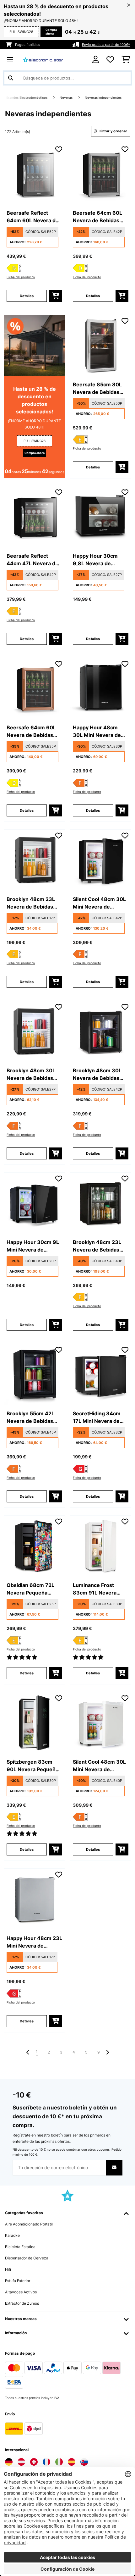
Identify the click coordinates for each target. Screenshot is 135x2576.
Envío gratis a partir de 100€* (106, 45)
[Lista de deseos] (110, 60)
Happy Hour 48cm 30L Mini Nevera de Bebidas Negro (97, 732)
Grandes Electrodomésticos (27, 98)
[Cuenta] (96, 60)
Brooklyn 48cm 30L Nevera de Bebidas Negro (31, 1075)
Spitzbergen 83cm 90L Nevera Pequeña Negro (32, 1766)
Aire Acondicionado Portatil (29, 2224)
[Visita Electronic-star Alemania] (9, 2462)
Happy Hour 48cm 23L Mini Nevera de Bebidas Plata (34, 1942)
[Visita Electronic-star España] (72, 2462)
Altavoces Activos (21, 2292)
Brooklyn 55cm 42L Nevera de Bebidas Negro (30, 1418)
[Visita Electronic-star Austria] (21, 2462)
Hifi (8, 2269)
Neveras (67, 98)
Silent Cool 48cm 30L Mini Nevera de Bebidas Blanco (99, 1766)
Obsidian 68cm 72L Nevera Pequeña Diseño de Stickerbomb (30, 1589)
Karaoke (12, 2235)
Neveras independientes (104, 98)
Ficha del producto (21, 277)
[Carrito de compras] (126, 60)
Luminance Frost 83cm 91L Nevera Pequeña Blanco (95, 1589)
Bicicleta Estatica (20, 2247)
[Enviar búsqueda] (11, 78)
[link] (34, 174)
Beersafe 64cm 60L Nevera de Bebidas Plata (97, 217)
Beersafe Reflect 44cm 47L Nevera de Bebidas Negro (32, 560)
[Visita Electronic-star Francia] (46, 2462)
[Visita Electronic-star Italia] (59, 2462)
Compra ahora (51, 32)
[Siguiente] (107, 2052)
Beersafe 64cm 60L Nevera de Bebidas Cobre (31, 732)
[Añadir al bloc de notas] (59, 149)
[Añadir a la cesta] (56, 296)
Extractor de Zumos (22, 2303)
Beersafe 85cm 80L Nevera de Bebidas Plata (97, 389)
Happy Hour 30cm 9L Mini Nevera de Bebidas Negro (33, 1246)
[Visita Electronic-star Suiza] (34, 2462)
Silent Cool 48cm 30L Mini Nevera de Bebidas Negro (99, 903)
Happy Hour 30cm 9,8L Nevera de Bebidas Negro (95, 560)
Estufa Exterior (18, 2281)
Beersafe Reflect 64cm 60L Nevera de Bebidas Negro (33, 217)
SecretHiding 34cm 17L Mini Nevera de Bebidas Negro (97, 1418)
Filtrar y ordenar (113, 131)
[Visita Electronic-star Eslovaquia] (84, 2462)
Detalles (27, 296)
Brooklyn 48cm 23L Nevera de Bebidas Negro (31, 903)
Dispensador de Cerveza (27, 2258)
